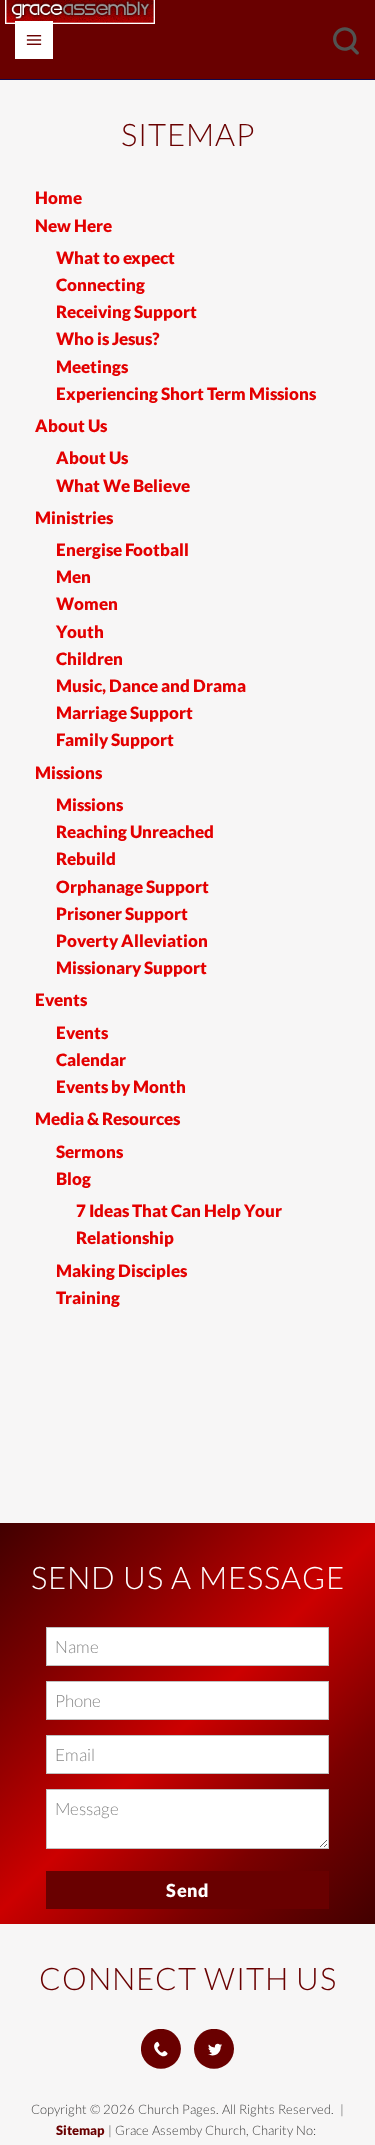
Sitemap (80, 2130)
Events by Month (121, 1086)
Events (61, 999)
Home (58, 197)
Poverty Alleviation (132, 940)
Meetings (92, 366)
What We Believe (123, 485)
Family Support (115, 739)
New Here (73, 225)
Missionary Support (131, 967)
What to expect (115, 257)
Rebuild (86, 858)
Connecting (100, 284)
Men (73, 576)
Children (89, 658)
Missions (68, 772)
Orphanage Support (132, 886)
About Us (71, 425)
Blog (73, 1178)
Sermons (89, 1151)
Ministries (74, 517)
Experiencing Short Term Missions (186, 393)
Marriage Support (124, 712)
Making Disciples (121, 1270)
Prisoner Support (122, 913)
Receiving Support (126, 311)
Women (87, 603)
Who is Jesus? (108, 338)
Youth (80, 631)
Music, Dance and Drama (151, 685)
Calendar (91, 1059)
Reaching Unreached (135, 831)
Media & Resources (107, 1118)
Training (88, 1297)
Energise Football (122, 549)
